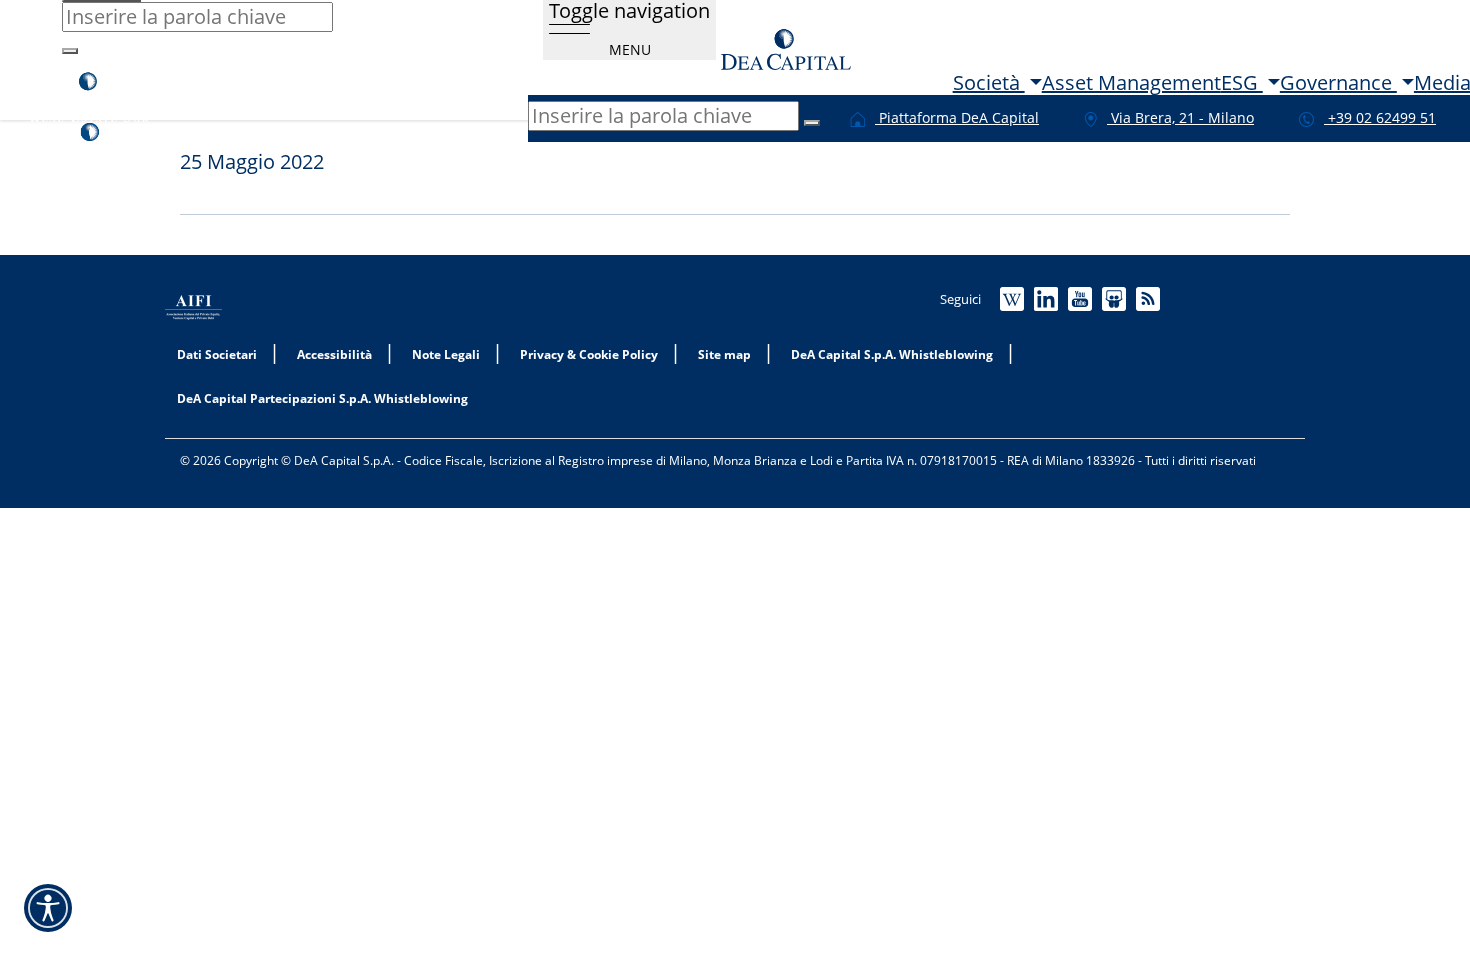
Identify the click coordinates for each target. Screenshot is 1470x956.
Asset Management (1131, 82)
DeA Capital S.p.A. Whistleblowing (892, 355)
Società (989, 82)
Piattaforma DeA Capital (957, 117)
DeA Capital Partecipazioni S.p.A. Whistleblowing (322, 399)
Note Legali (446, 355)
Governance (1338, 82)
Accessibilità (334, 355)
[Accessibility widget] (48, 908)
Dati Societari (217, 355)
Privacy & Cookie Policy (589, 355)
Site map (724, 355)
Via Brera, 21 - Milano (1180, 117)
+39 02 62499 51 (1380, 117)
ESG (1242, 82)
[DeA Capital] (786, 47)
